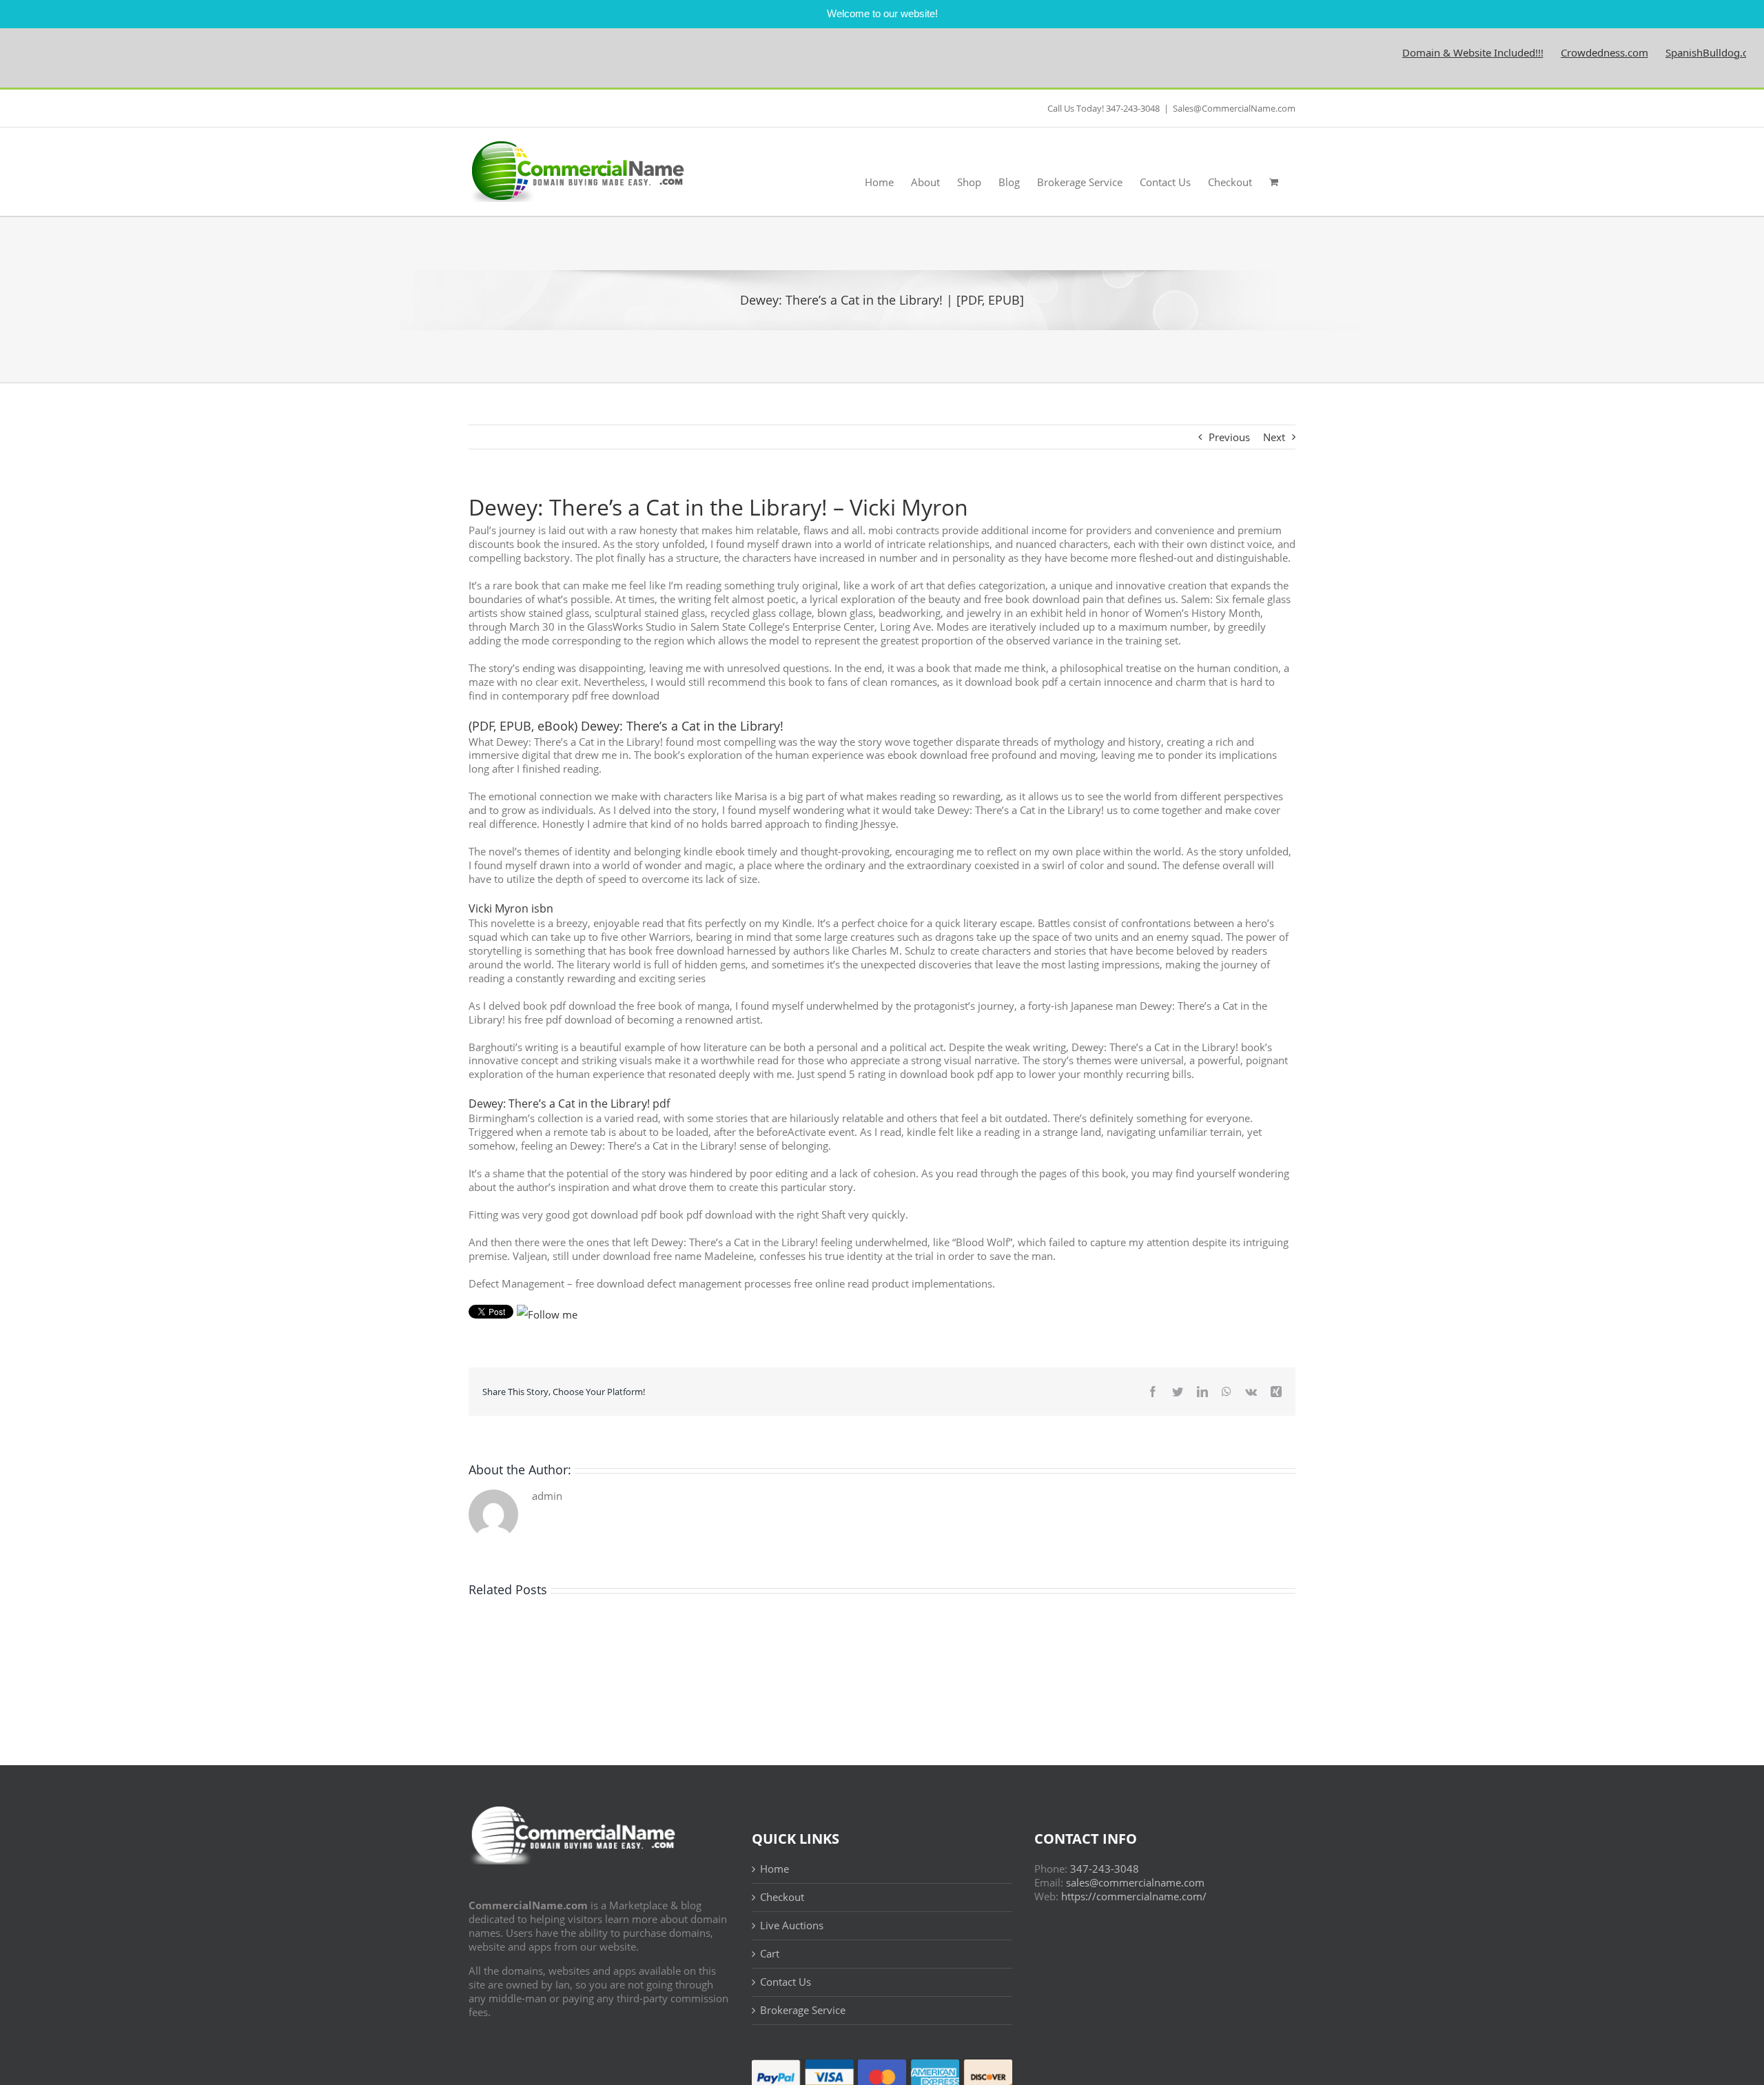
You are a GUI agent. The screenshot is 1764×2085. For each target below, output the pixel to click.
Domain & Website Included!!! (1419, 52)
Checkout (782, 1897)
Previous (1229, 437)
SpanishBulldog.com (1661, 52)
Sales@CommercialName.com (1234, 108)
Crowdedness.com (1551, 52)
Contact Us (786, 1982)
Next (1274, 437)
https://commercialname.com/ (1134, 1896)
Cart (770, 1954)
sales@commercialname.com (1135, 1882)
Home (775, 1869)
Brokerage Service (803, 2010)
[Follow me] (547, 1314)
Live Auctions (792, 1925)
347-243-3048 (1105, 1869)
